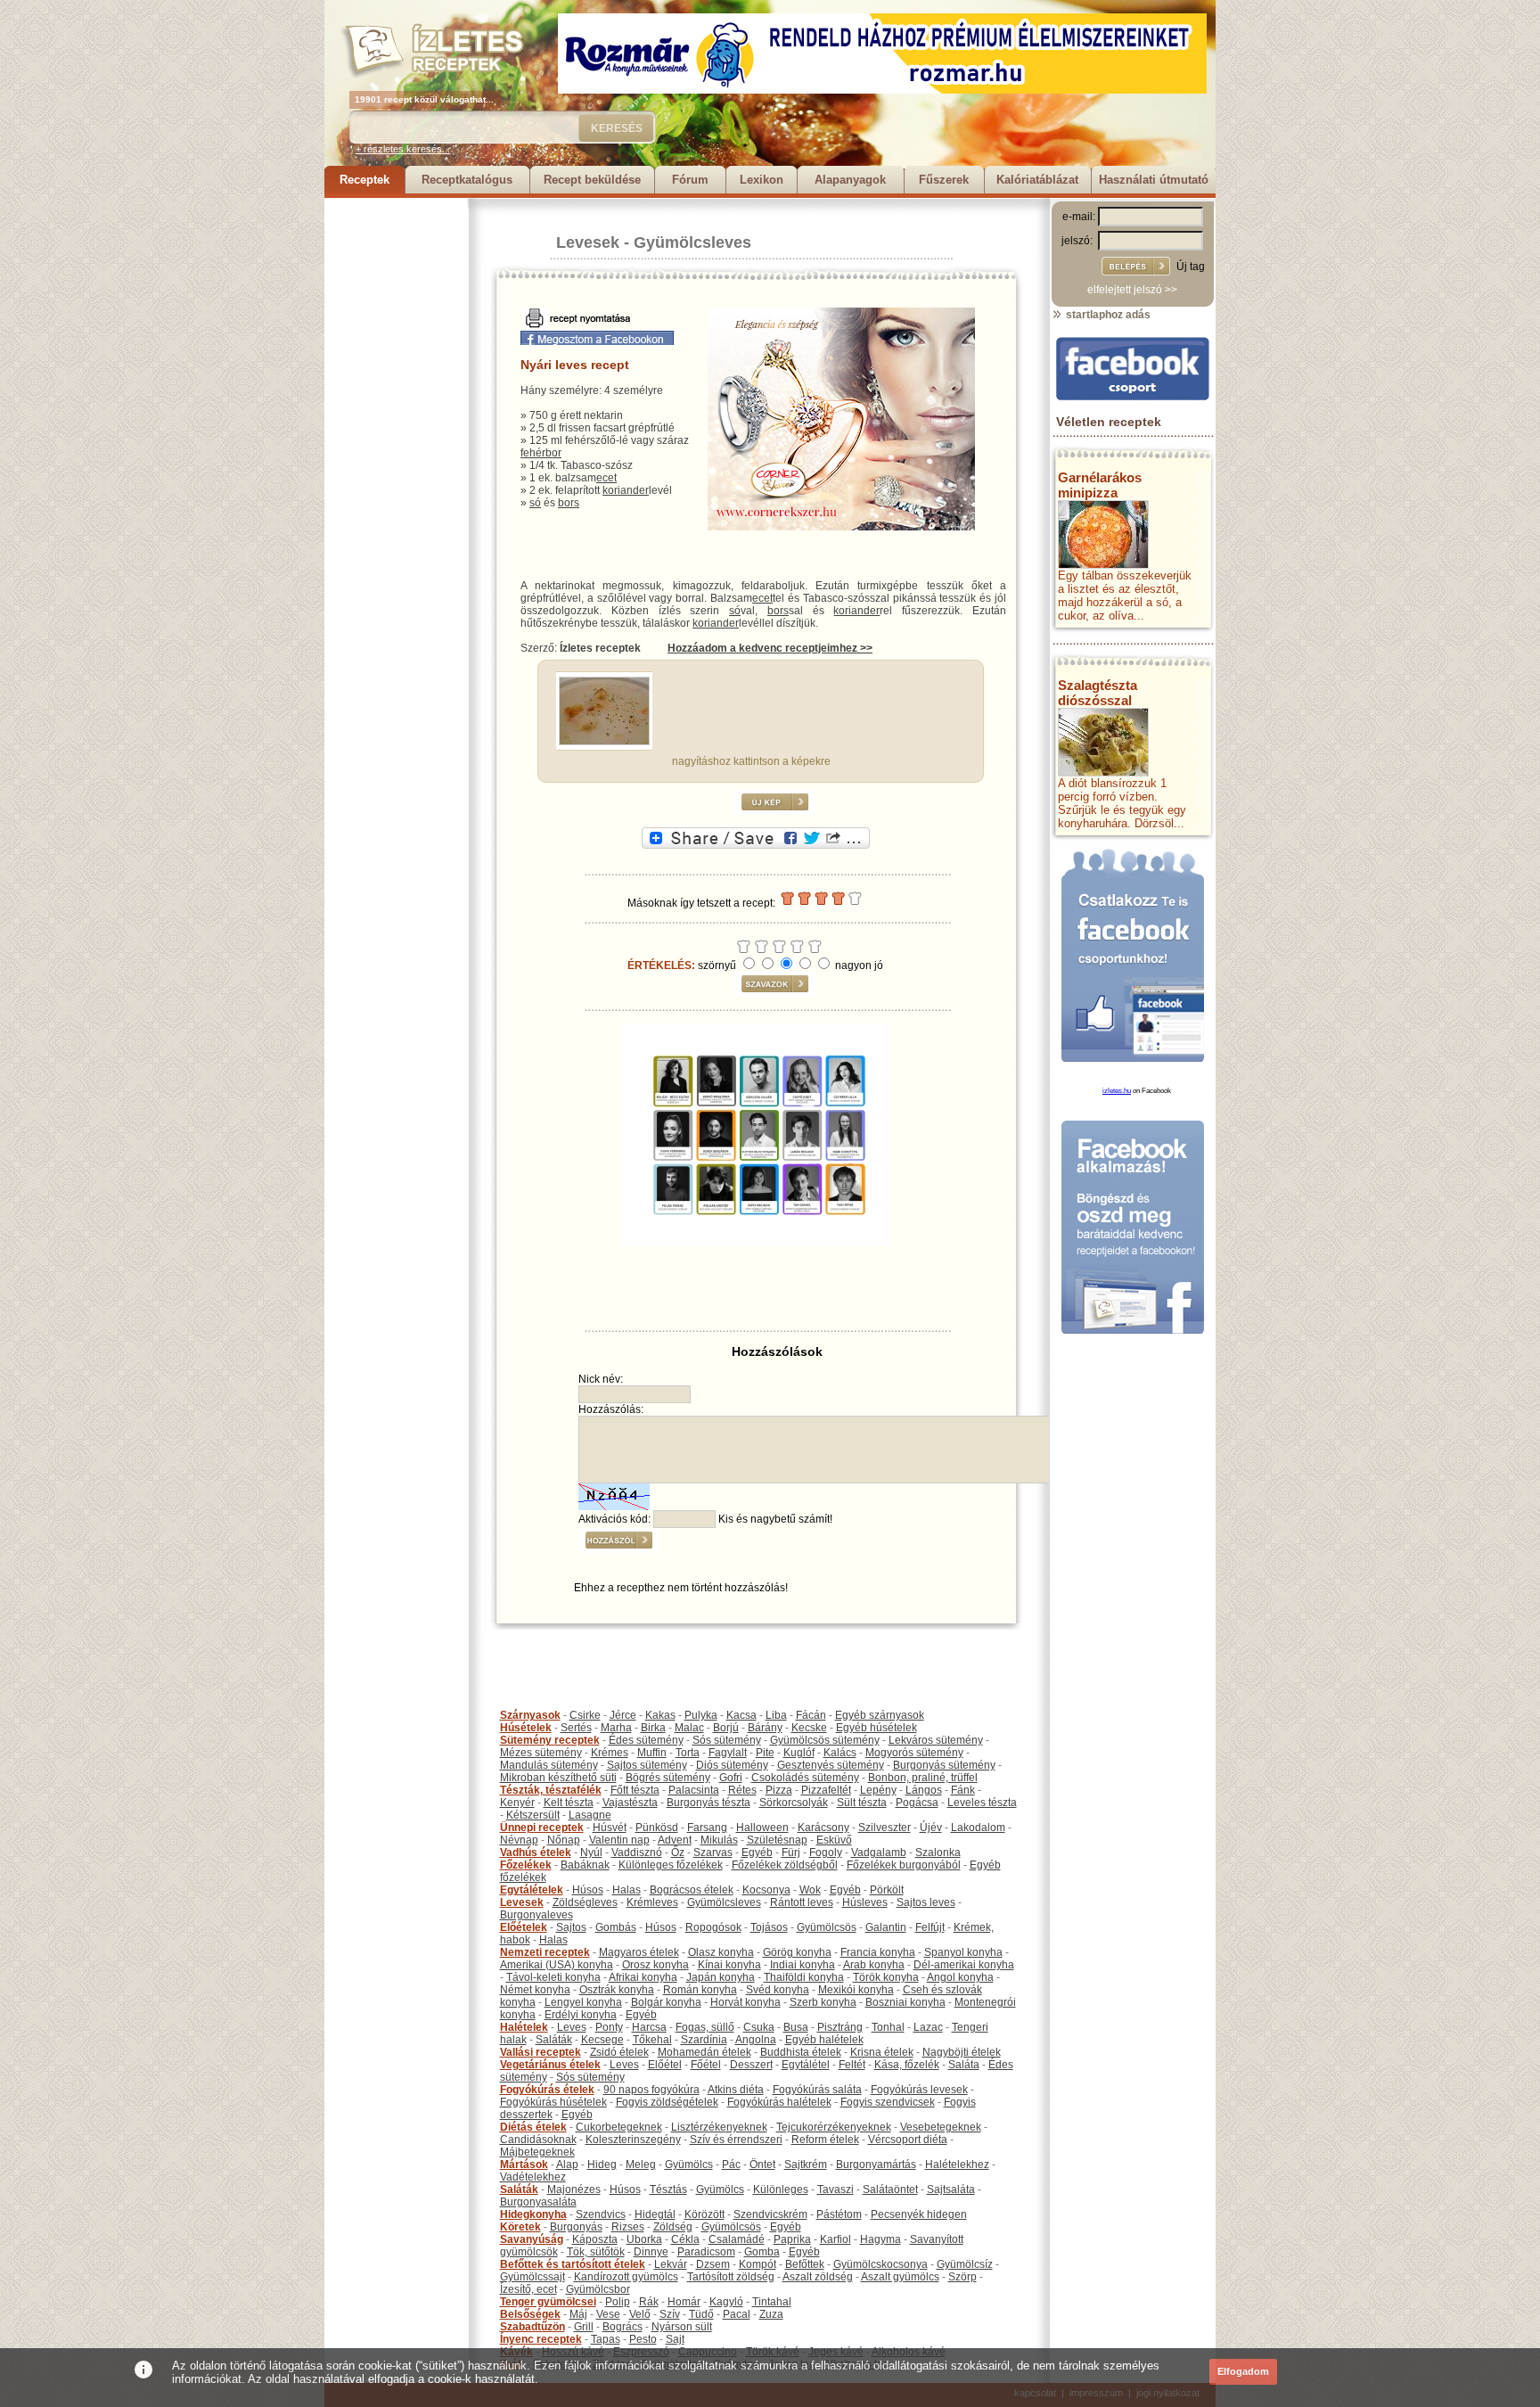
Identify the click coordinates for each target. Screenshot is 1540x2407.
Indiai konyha (803, 1965)
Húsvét (610, 1828)
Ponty (609, 2027)
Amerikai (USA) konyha (557, 1965)
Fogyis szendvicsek (888, 2102)
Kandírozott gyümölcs (626, 2277)
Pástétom (839, 2214)
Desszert (751, 2065)
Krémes (610, 1753)
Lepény (878, 1790)
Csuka (759, 2027)
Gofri (731, 1778)
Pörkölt (887, 1890)
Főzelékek (526, 1865)
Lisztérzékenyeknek (719, 2127)
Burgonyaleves (537, 1915)
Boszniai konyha (905, 2002)
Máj (578, 2314)
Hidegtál (655, 2214)
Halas (627, 1890)
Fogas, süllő (705, 2027)
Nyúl (591, 1852)
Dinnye (651, 2252)
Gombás (616, 1927)
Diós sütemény (732, 1765)
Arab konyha (874, 1965)
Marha (616, 1728)
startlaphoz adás (1107, 315)
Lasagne (590, 1815)
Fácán (811, 1715)
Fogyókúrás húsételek (553, 2102)
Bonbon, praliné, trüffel (923, 1778)
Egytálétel (806, 2065)
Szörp (962, 2277)
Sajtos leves (926, 1902)
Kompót (758, 2264)
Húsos (588, 1890)
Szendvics (601, 2214)
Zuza (771, 2314)
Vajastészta (630, 1803)
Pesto (643, 2339)
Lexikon (762, 180)
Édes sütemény (646, 1740)
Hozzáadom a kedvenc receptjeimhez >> (770, 648)
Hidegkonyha (533, 2214)
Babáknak (585, 1865)
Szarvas (713, 1852)
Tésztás (668, 2189)
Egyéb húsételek (876, 1728)
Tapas (606, 2339)
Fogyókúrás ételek (547, 2090)
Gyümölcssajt (532, 2277)
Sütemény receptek (550, 1740)
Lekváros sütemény (936, 1740)
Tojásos (769, 1927)
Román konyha (700, 1990)
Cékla (685, 2239)
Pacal (737, 2314)
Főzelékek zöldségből (785, 1865)
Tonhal (888, 2027)
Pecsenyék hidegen (919, 2214)
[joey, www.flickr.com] (604, 742)
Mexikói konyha (856, 1990)
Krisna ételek (882, 2052)
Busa (796, 2027)
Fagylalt (728, 1753)
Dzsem (713, 2264)
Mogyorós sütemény (914, 1753)
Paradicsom (706, 2252)
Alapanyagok (850, 180)
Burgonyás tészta (709, 1803)
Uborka (644, 2239)
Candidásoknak (538, 2140)
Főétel (706, 2065)
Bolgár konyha (666, 2002)
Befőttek (805, 2264)
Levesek (588, 242)
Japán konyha (721, 1977)
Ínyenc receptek (541, 2339)
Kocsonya (766, 1890)
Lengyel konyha (583, 2002)
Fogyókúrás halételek (779, 2102)
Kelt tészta (569, 1803)
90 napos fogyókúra (651, 2090)
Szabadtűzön (532, 2327)
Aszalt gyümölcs (900, 2277)
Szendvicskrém (770, 2214)
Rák (649, 2302)
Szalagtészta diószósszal (1098, 693)
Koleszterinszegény (633, 2140)
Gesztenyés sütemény (831, 1765)
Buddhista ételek (801, 2052)
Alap (567, 2165)
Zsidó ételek (619, 2052)
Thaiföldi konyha (804, 1977)
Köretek (520, 2227)
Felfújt (930, 1927)
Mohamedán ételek (704, 2052)
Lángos (924, 1790)
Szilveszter (885, 1828)
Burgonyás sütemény (944, 1765)
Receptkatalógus (467, 180)
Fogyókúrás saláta (817, 2090)
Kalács (840, 1753)
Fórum (690, 180)
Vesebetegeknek (941, 2127)
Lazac (928, 2027)
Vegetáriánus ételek (550, 2065)
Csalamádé (737, 2239)
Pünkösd (657, 1828)
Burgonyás (576, 2227)
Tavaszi (836, 2189)
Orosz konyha (655, 1965)
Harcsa (649, 2027)
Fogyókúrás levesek (919, 2090)
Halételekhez (957, 2165)
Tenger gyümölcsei (548, 2302)
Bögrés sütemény (668, 1778)
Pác (731, 2165)
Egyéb (757, 1852)
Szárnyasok (530, 1715)
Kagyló (726, 2302)
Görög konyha (797, 1952)
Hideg (602, 2165)
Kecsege (602, 2040)
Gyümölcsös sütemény (825, 1740)
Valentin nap (619, 1840)
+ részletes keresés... (403, 149)
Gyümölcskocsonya (881, 2264)
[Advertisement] (396, 465)
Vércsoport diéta (908, 2140)
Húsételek (526, 1728)
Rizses (628, 2227)
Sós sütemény (727, 1740)
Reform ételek (825, 2140)
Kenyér (517, 1803)
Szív (670, 2314)
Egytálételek (532, 1890)
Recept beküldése (592, 180)
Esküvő (834, 1840)
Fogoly (826, 1852)
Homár (684, 2302)
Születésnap (777, 1840)
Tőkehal (652, 2040)
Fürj (791, 1852)
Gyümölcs (689, 2165)
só (535, 503)
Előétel (665, 2065)
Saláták (554, 2040)
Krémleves (652, 1902)
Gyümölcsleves (692, 242)
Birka (653, 1728)
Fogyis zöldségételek (667, 2102)
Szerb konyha (823, 2002)
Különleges (781, 2189)
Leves (572, 2027)
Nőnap (564, 1840)
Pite (765, 1753)
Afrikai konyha (643, 1977)
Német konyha (535, 1990)
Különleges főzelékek (671, 1865)
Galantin (886, 1927)
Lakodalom (978, 1828)
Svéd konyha (778, 1990)
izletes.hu (1117, 1091)
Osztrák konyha (617, 1990)
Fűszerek (944, 180)
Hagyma (881, 2239)
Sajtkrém (806, 2165)
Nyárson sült (682, 2327)
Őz (678, 1852)
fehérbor (541, 453)
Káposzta (595, 2239)
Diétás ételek (533, 2127)
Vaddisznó (637, 1852)
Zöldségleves (585, 1902)
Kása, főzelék (907, 2065)
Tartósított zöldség (731, 2277)
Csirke (585, 1715)
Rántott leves (802, 1902)
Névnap (519, 1840)
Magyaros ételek (639, 1952)
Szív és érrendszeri (736, 2140)
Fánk (963, 1790)
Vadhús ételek (536, 1852)
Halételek (524, 2027)
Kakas (660, 1715)
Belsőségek (530, 2314)
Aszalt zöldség (818, 2277)
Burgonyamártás (876, 2165)
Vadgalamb (879, 1852)
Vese (608, 2314)
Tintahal (772, 2302)
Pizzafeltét (826, 1790)
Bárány (765, 1728)
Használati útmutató (1154, 180)
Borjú (726, 1728)
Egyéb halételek (824, 2040)
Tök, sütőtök (596, 2252)
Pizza (779, 1790)
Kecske (809, 1728)
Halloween (762, 1828)
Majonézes (574, 2189)
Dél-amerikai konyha (964, 1965)
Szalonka (938, 1852)
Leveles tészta (982, 1803)
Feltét (852, 2065)
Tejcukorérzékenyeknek (834, 2127)
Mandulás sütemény (549, 1765)
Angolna (756, 2040)
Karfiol (836, 2239)
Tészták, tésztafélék (551, 1790)
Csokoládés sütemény (805, 1778)
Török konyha (886, 1977)
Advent (675, 1840)
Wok (810, 1890)
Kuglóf (799, 1753)
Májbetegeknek (537, 2152)
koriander (626, 490)
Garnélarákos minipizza (1100, 485)
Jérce (623, 1715)
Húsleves (865, 1902)
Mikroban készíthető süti (558, 1778)
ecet (606, 478)
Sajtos (571, 1927)
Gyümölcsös (827, 1927)
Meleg (641, 2165)
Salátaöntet (890, 2189)
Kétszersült (533, 1815)
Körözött (704, 2214)
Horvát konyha (745, 2002)
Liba (776, 1715)
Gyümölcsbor (598, 2289)
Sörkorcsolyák (794, 1803)
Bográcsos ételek (692, 1890)
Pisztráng (840, 2027)
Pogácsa (917, 1803)
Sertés (576, 1728)
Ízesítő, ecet (528, 2289)
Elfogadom (1243, 2371)
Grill (584, 2327)
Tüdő (701, 2314)
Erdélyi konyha (581, 2015)
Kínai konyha (729, 1965)
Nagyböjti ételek (962, 2052)
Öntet (762, 2165)
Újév (931, 1828)
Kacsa (741, 1715)
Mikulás (719, 1840)
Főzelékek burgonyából (904, 1865)
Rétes (742, 1790)
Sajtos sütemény (647, 1765)
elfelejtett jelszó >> (1132, 290)
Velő (640, 2314)
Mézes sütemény (541, 1753)
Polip (618, 2302)
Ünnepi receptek (542, 1828)
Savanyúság (532, 2239)
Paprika (792, 2239)
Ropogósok (713, 1927)
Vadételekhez (533, 2177)
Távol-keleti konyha (553, 1977)
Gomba (762, 2252)
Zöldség (673, 2227)
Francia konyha (878, 1952)
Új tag (1191, 267)
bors (569, 503)
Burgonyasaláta (538, 2202)
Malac (689, 1728)
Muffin (652, 1753)
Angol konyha (960, 1977)
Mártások (524, 2165)
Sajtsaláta (951, 2189)
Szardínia (704, 2040)
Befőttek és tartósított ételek (573, 2264)
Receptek (365, 180)
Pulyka (701, 1715)
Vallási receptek (541, 2052)
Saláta (964, 2065)
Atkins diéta (736, 2090)
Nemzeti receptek (545, 1952)
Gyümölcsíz (965, 2264)
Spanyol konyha (963, 1952)
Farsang (707, 1828)
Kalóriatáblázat (1037, 180)
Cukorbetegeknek (619, 2127)
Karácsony (823, 1828)
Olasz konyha (721, 1952)
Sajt (675, 2339)
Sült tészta (862, 1803)
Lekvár (671, 2264)
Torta (688, 1753)
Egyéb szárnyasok (880, 1715)
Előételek (524, 1927)
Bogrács (623, 2327)
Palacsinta (694, 1790)
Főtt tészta (635, 1790)
